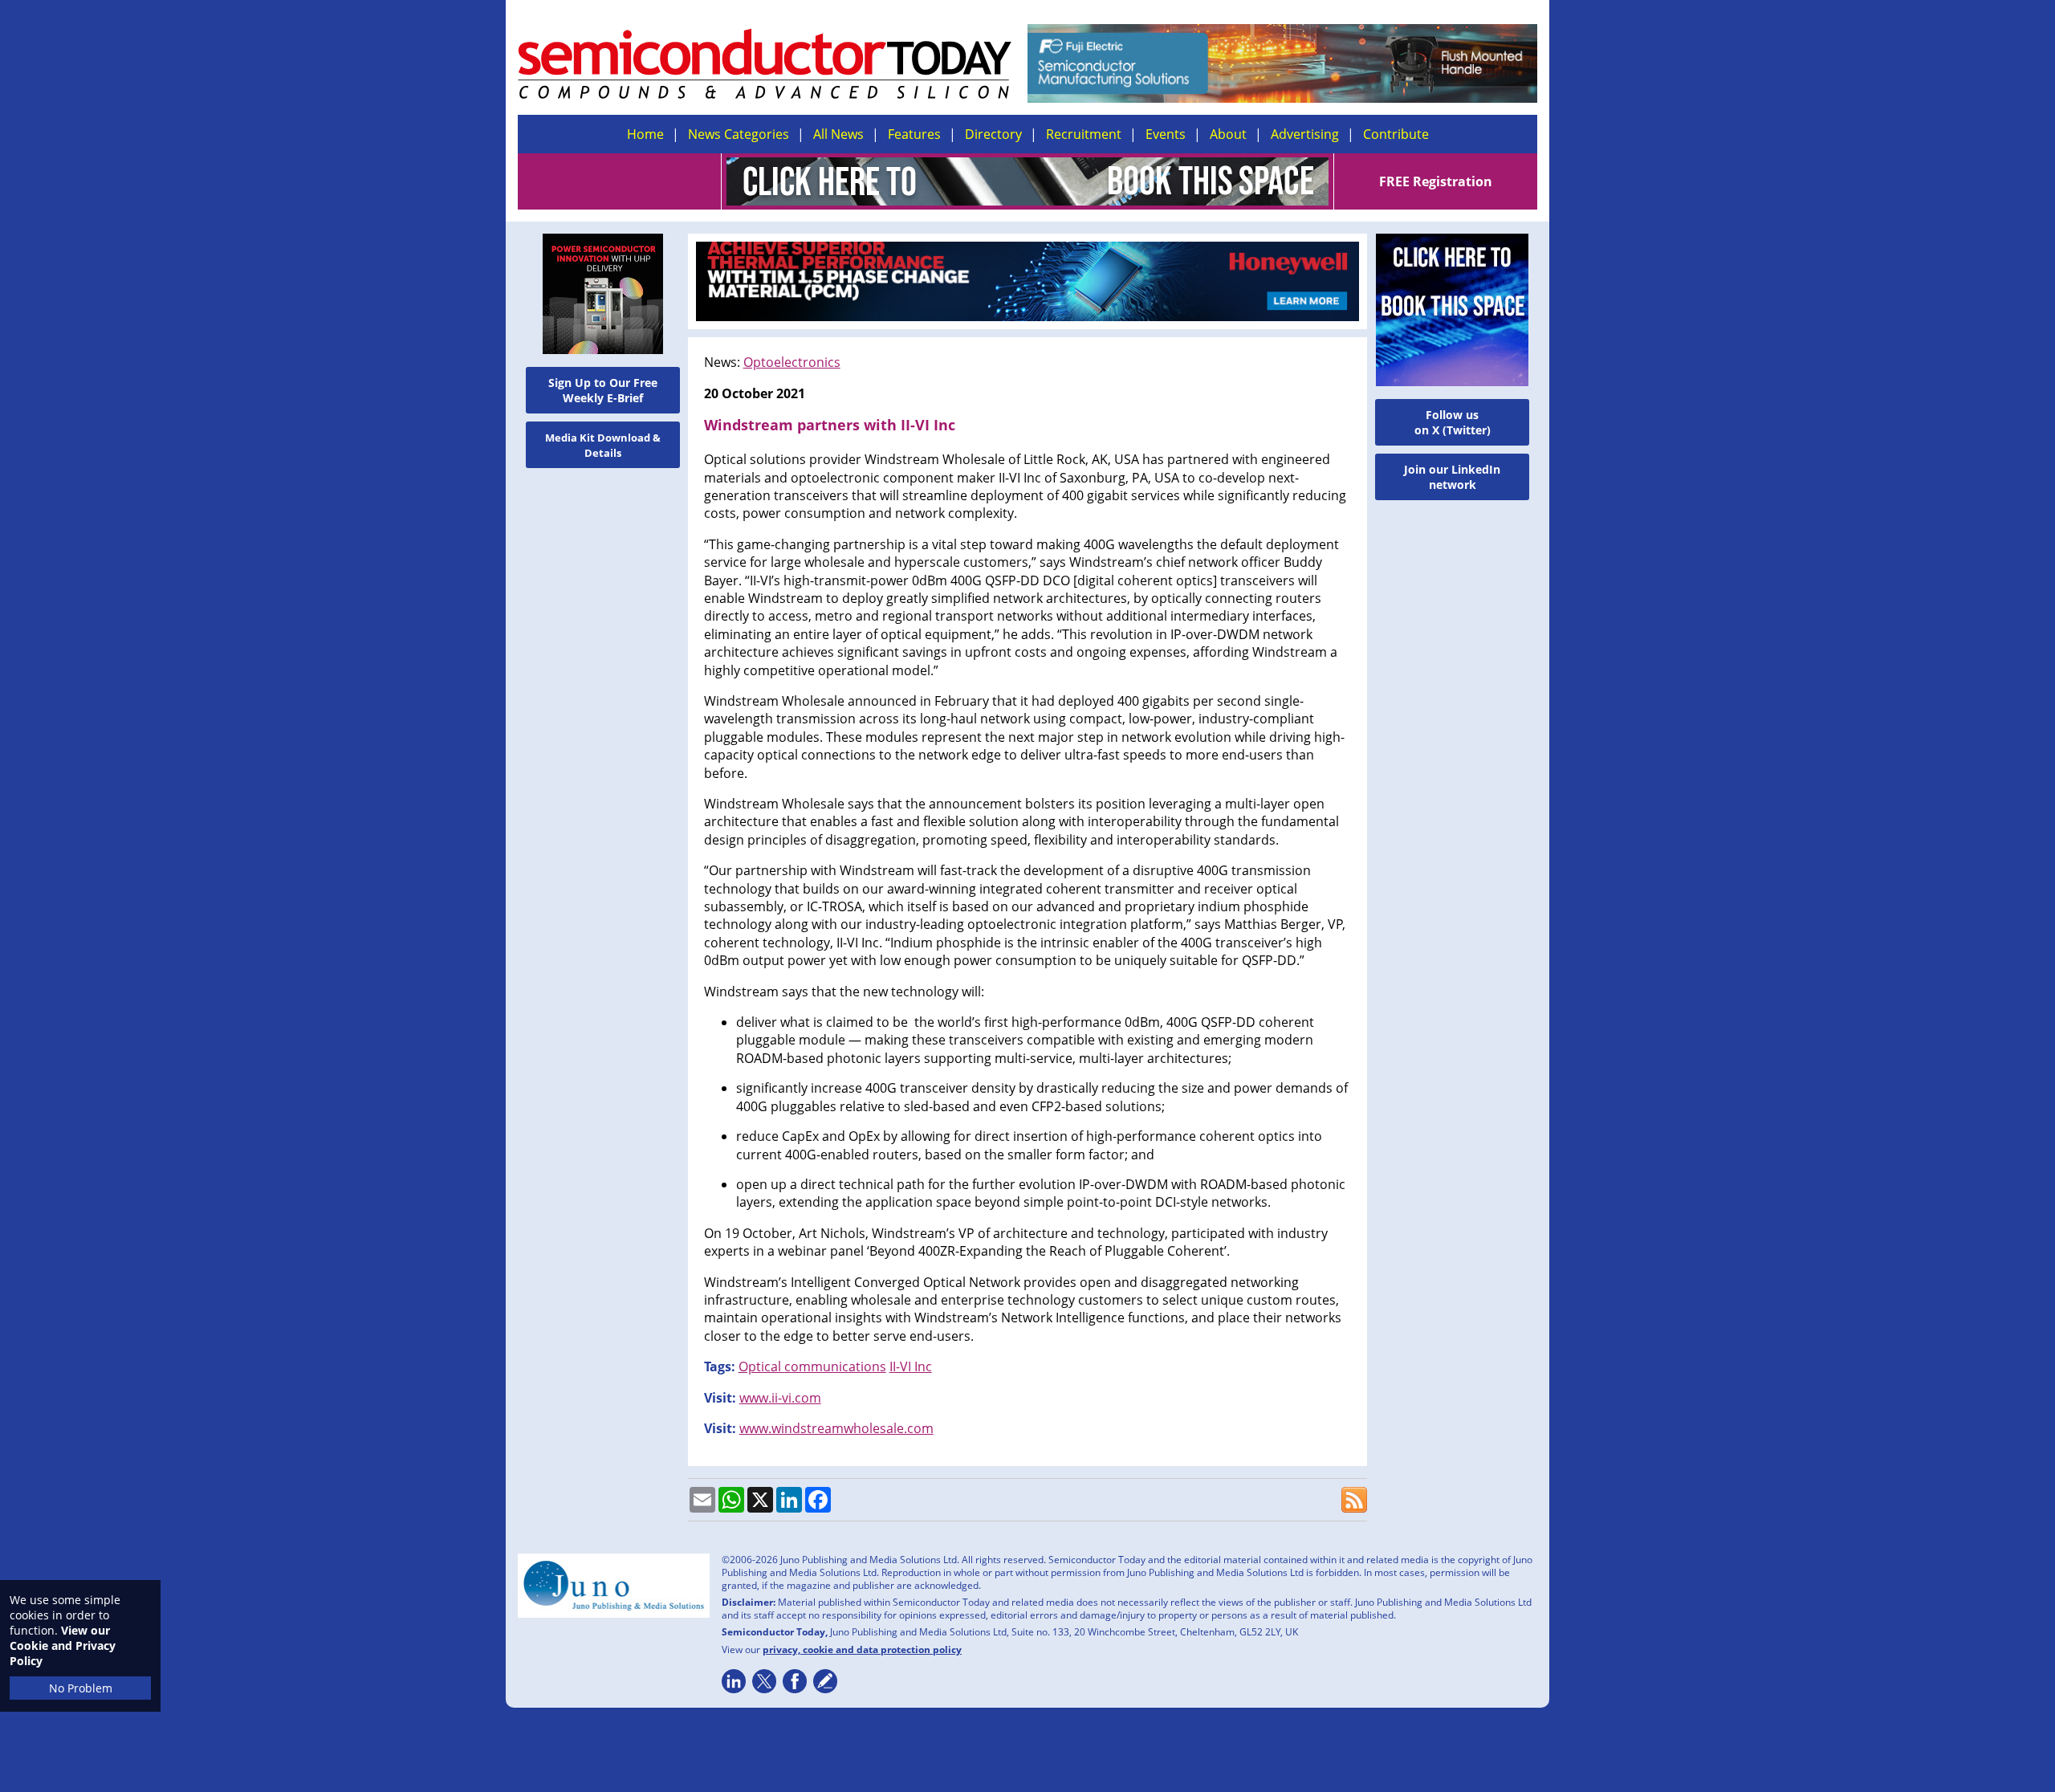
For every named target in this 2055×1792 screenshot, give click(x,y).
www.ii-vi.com (780, 1398)
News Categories (739, 134)
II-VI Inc (911, 1366)
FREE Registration (1436, 181)
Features (914, 134)
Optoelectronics (792, 362)
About (1228, 134)
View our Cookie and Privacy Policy (63, 1645)
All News (838, 134)
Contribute (1396, 134)
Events (1166, 134)
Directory (993, 134)
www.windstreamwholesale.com (836, 1428)
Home (645, 134)
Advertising (1305, 134)
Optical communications (812, 1366)
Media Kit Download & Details (603, 445)
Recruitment (1084, 134)
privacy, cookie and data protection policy (862, 1649)
